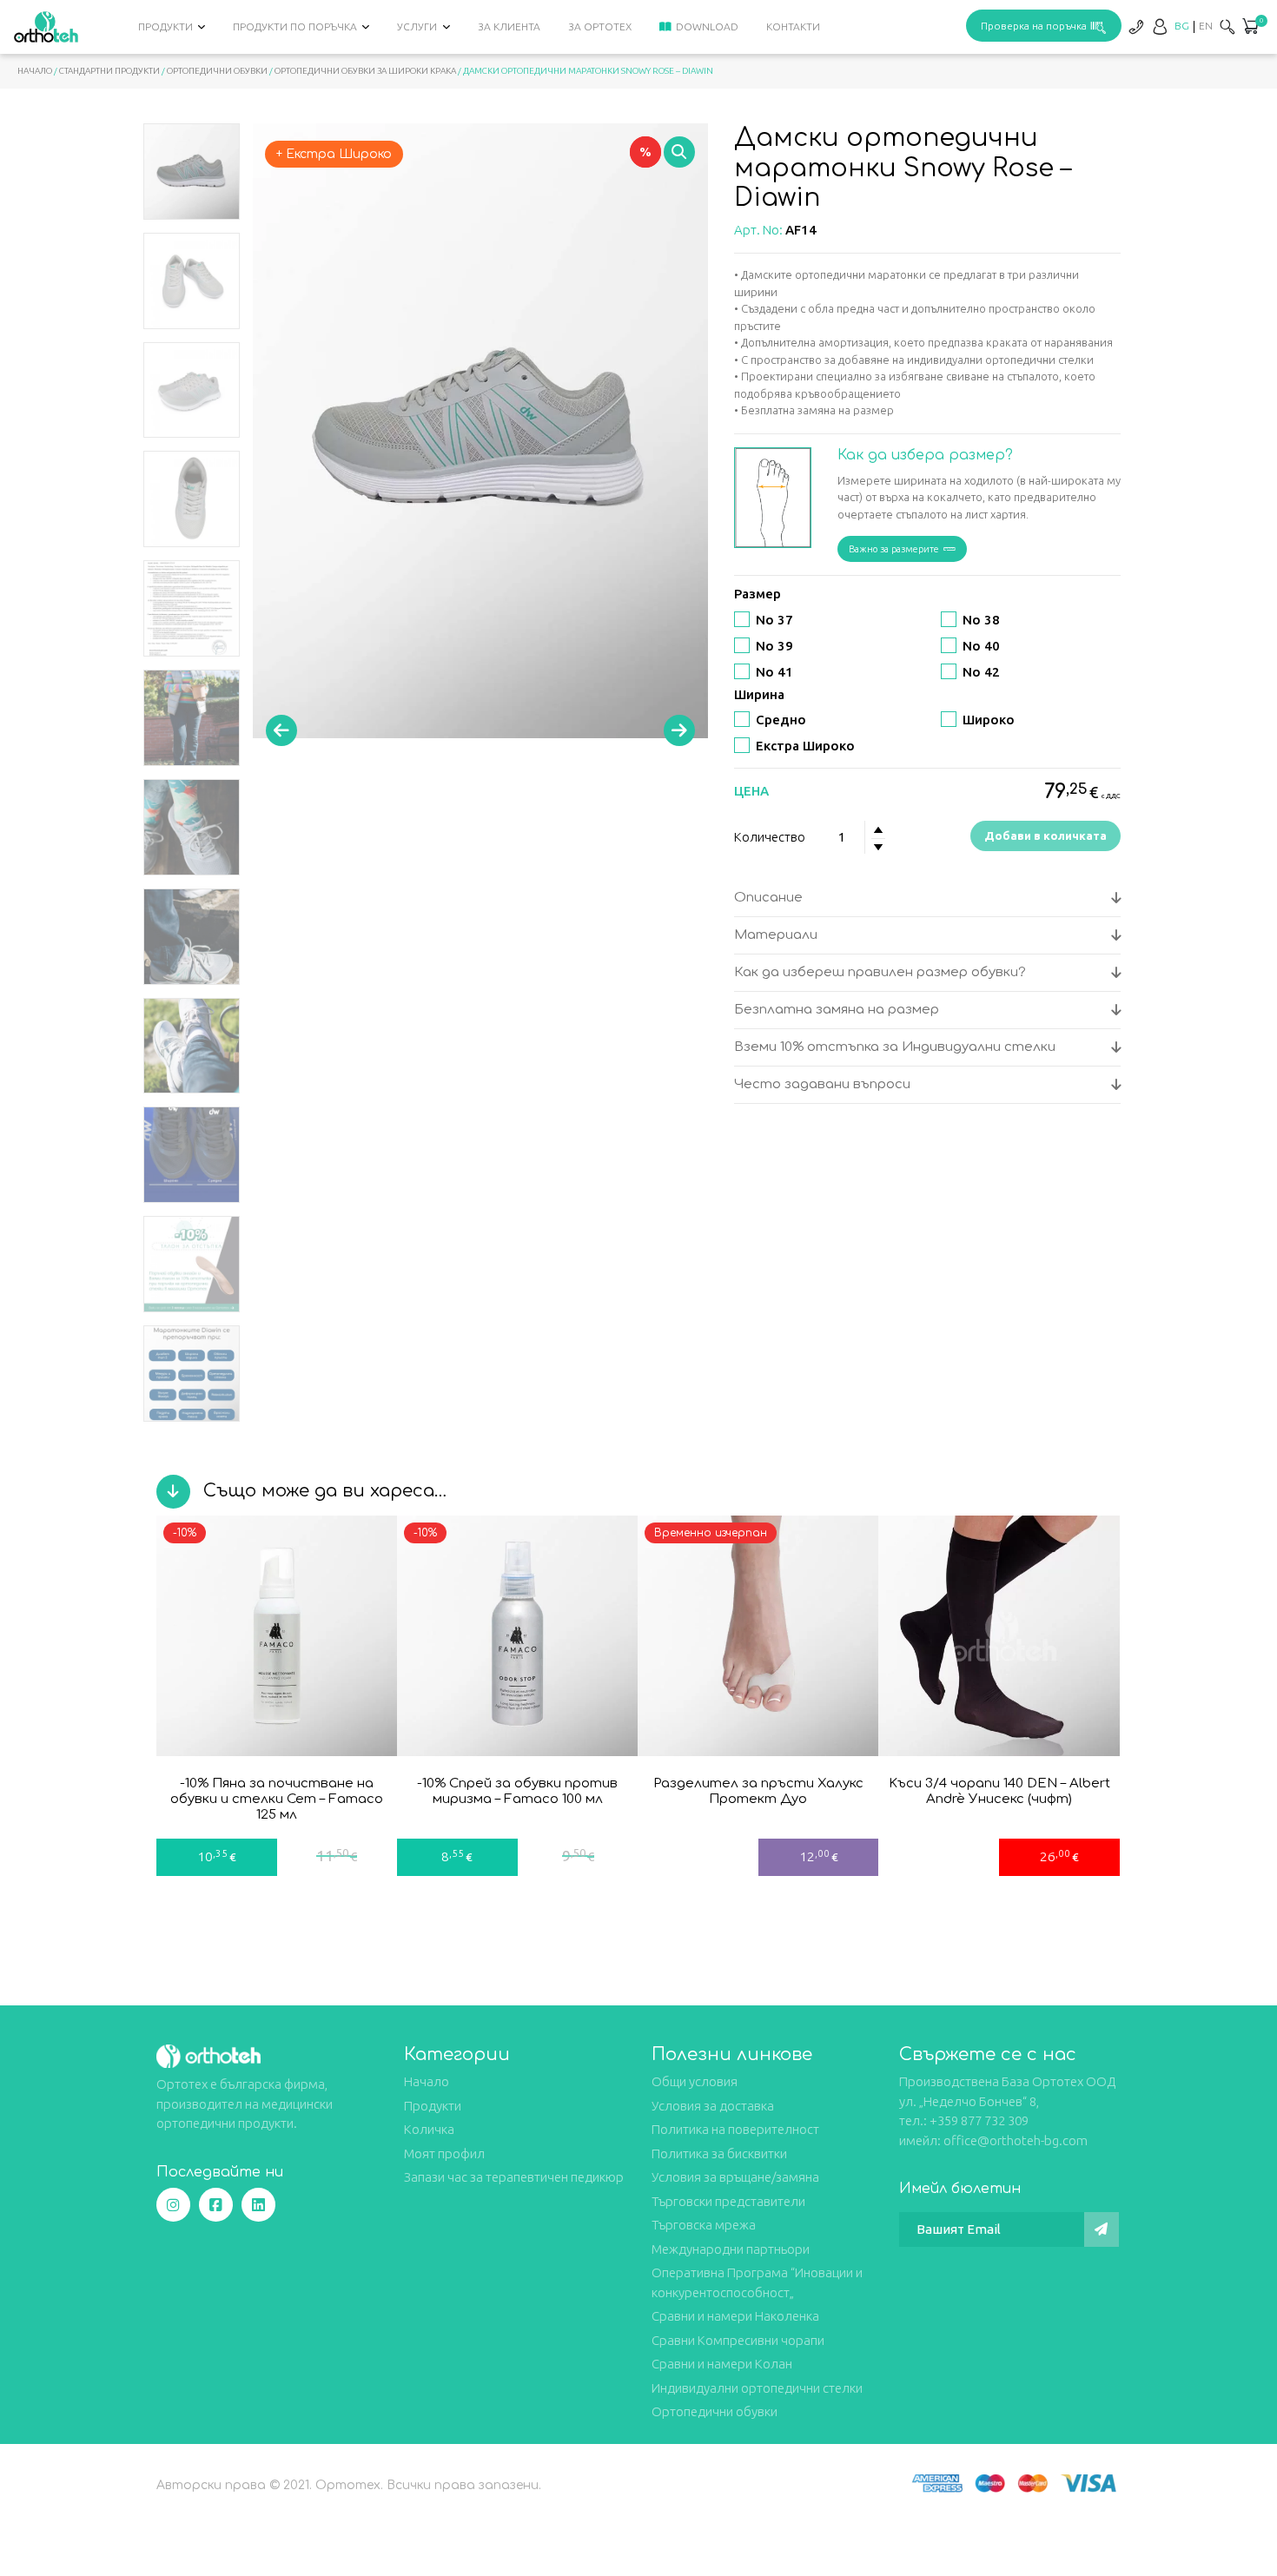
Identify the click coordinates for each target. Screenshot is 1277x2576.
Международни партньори (731, 2249)
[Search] (1227, 26)
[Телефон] (1135, 26)
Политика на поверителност (735, 2129)
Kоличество (770, 837)
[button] (1250, 28)
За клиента (509, 26)
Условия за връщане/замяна (735, 2177)
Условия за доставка (713, 2106)
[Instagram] (173, 2205)
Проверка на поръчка (1034, 26)
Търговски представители (728, 2201)
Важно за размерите (894, 549)
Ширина (759, 694)
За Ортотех (600, 26)
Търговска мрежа (704, 2225)
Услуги (417, 26)
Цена (751, 791)
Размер (758, 594)
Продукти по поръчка (295, 26)
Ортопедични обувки (217, 71)
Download (707, 26)
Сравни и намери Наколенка (735, 2316)
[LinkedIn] (258, 2205)
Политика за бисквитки (719, 2153)
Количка (429, 2129)
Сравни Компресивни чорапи (738, 2340)
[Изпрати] (1102, 2229)
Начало (35, 71)
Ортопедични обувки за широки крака (365, 71)
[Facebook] (216, 2205)
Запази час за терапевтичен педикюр (514, 2177)
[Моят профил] (1160, 26)
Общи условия (695, 2081)
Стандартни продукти (109, 71)
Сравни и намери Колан (722, 2364)
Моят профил (444, 2153)
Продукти (165, 26)
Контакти (793, 26)
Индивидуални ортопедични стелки (757, 2388)
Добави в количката (1045, 836)
